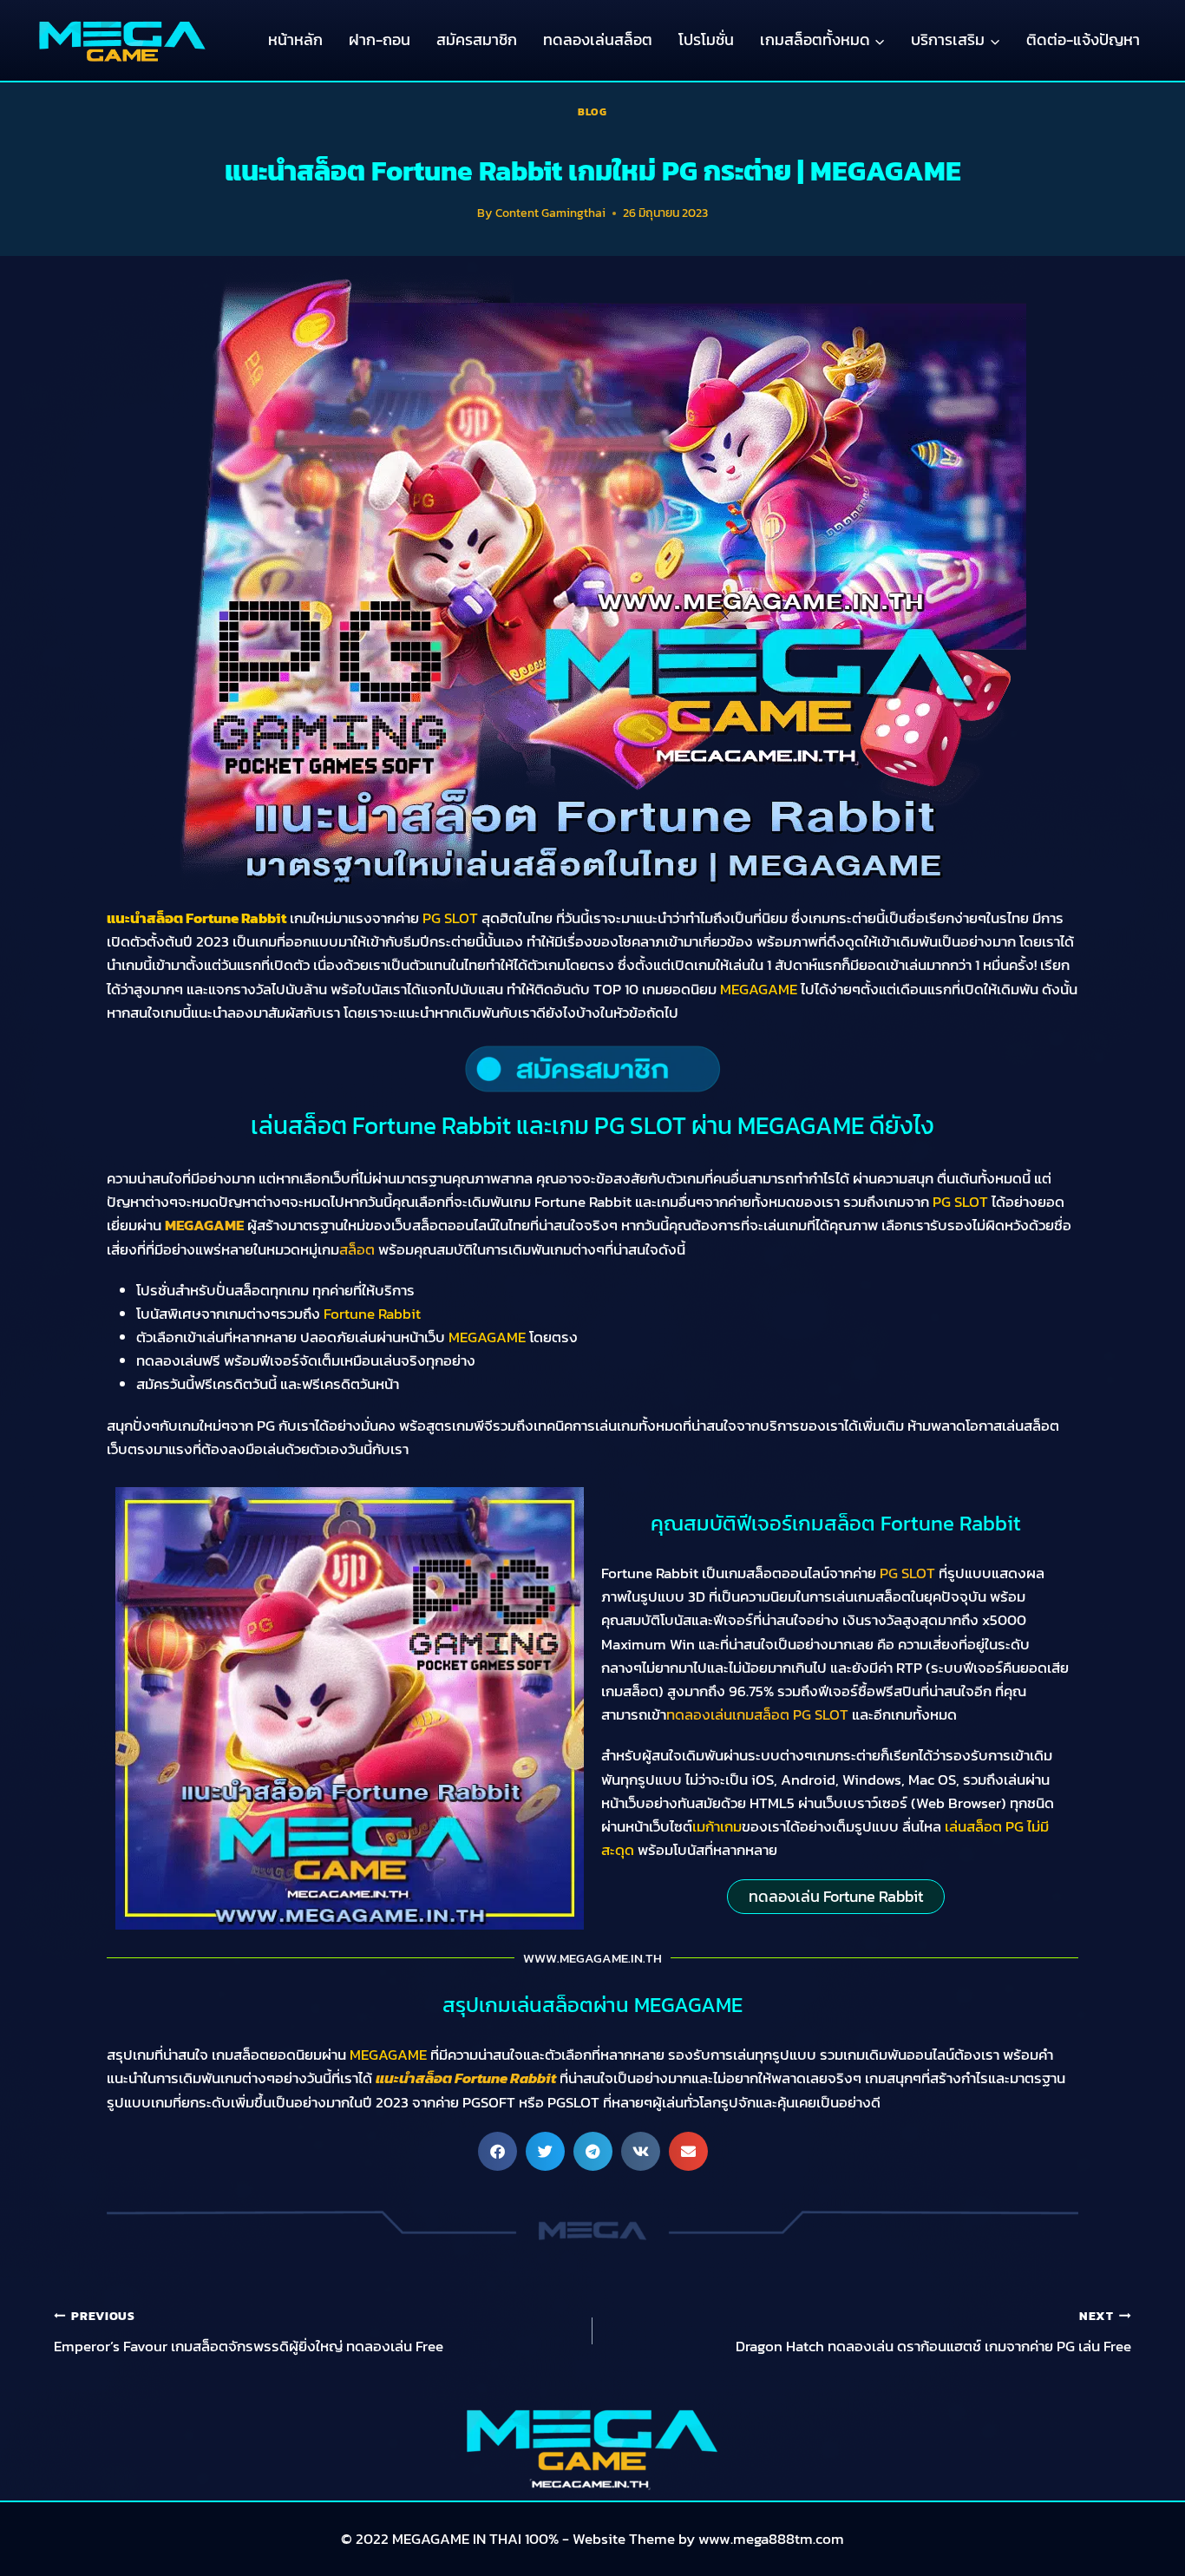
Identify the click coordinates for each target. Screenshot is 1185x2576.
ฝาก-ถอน (380, 39)
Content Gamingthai (550, 213)
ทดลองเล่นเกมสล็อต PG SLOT (757, 1714)
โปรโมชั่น (706, 39)
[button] (498, 2151)
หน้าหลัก (295, 39)
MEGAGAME (204, 1225)
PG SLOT (907, 1573)
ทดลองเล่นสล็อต (598, 39)
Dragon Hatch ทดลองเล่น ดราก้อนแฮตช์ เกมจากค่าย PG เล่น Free (933, 2332)
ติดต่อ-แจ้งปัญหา (1083, 39)
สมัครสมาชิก (477, 39)
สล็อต (357, 1249)
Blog (592, 112)
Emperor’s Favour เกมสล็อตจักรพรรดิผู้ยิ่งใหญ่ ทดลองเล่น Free (249, 2332)
